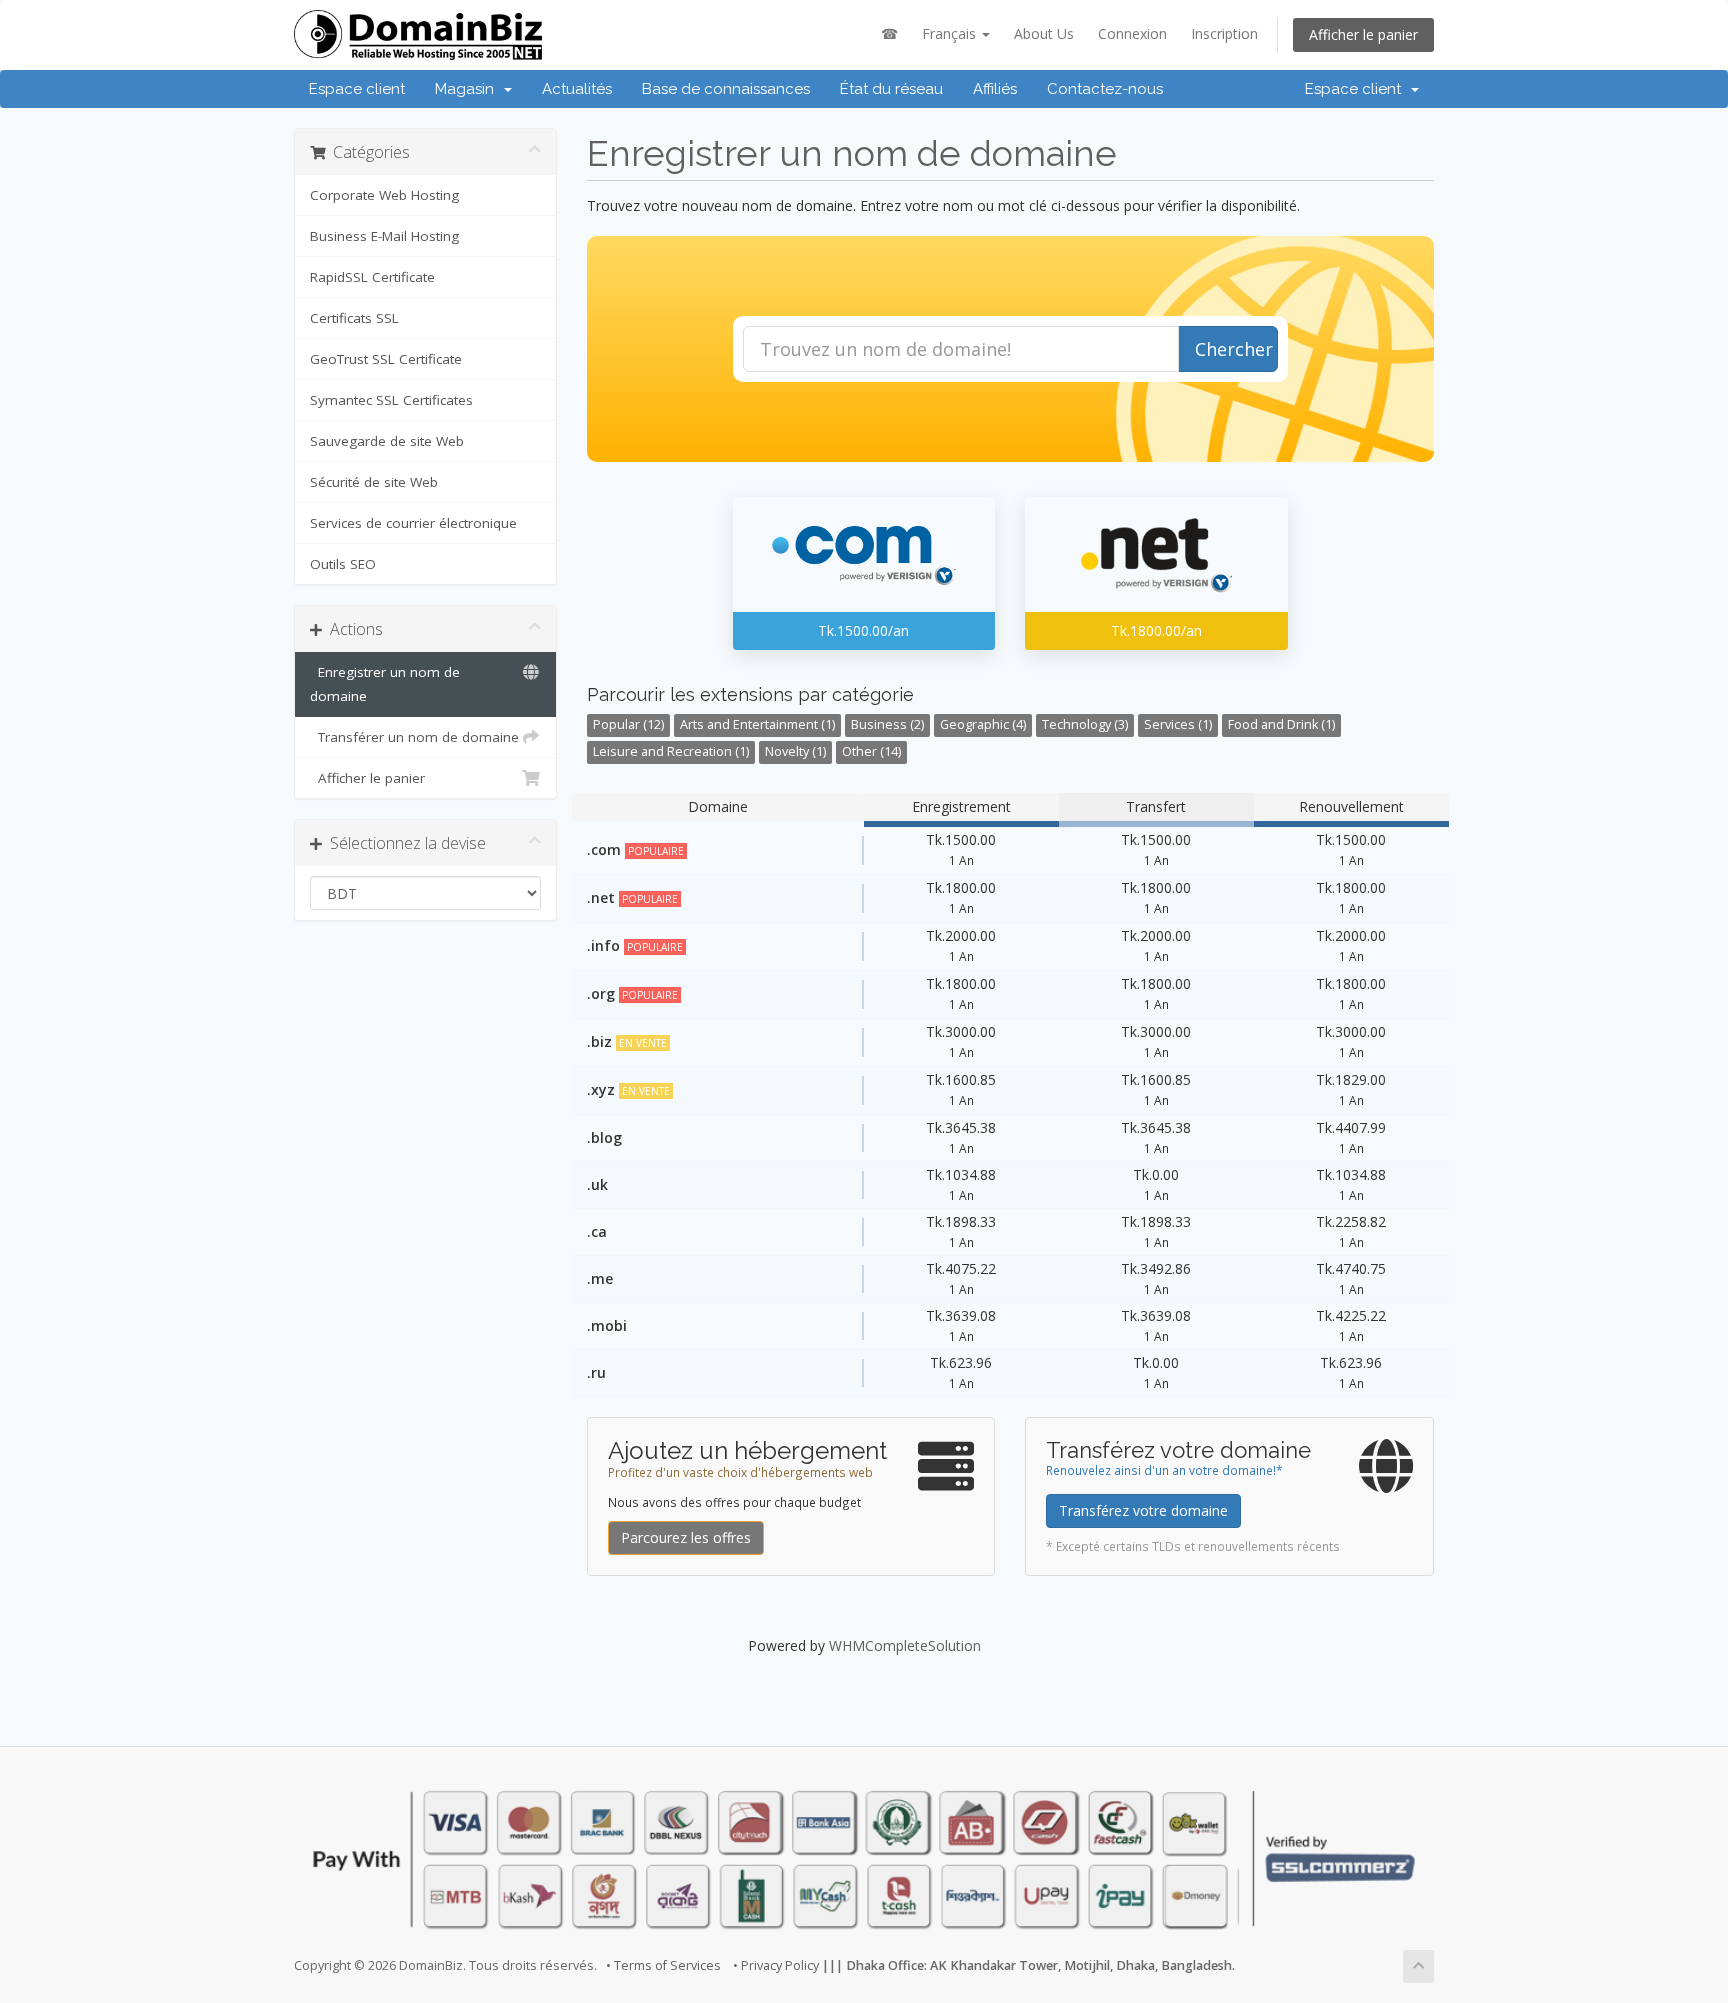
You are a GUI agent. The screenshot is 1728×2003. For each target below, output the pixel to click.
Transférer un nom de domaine (414, 737)
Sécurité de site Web (374, 482)
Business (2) (887, 724)
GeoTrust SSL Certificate (386, 359)
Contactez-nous (1105, 89)
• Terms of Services (663, 1965)
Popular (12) (628, 724)
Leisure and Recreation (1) (671, 751)
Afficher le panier (1363, 34)
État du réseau (891, 89)
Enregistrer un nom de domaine (385, 684)
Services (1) (1178, 724)
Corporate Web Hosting (384, 195)
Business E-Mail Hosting (384, 236)
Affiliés (995, 89)
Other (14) (871, 751)
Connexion (1132, 33)
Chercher (1234, 349)
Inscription (1224, 33)
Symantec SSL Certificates (391, 400)
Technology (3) (1085, 724)
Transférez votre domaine (1143, 1510)
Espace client (357, 89)
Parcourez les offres (686, 1537)
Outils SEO (343, 564)
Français (951, 33)
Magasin (468, 89)
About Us (1044, 33)
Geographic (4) (983, 724)
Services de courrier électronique (413, 523)
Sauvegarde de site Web (387, 441)
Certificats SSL (354, 318)
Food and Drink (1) (1281, 724)
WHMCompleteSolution (905, 1645)
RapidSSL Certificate (372, 277)
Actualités (577, 89)
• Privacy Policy (776, 1965)
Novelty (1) (795, 751)
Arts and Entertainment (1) (757, 724)
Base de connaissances (726, 89)
